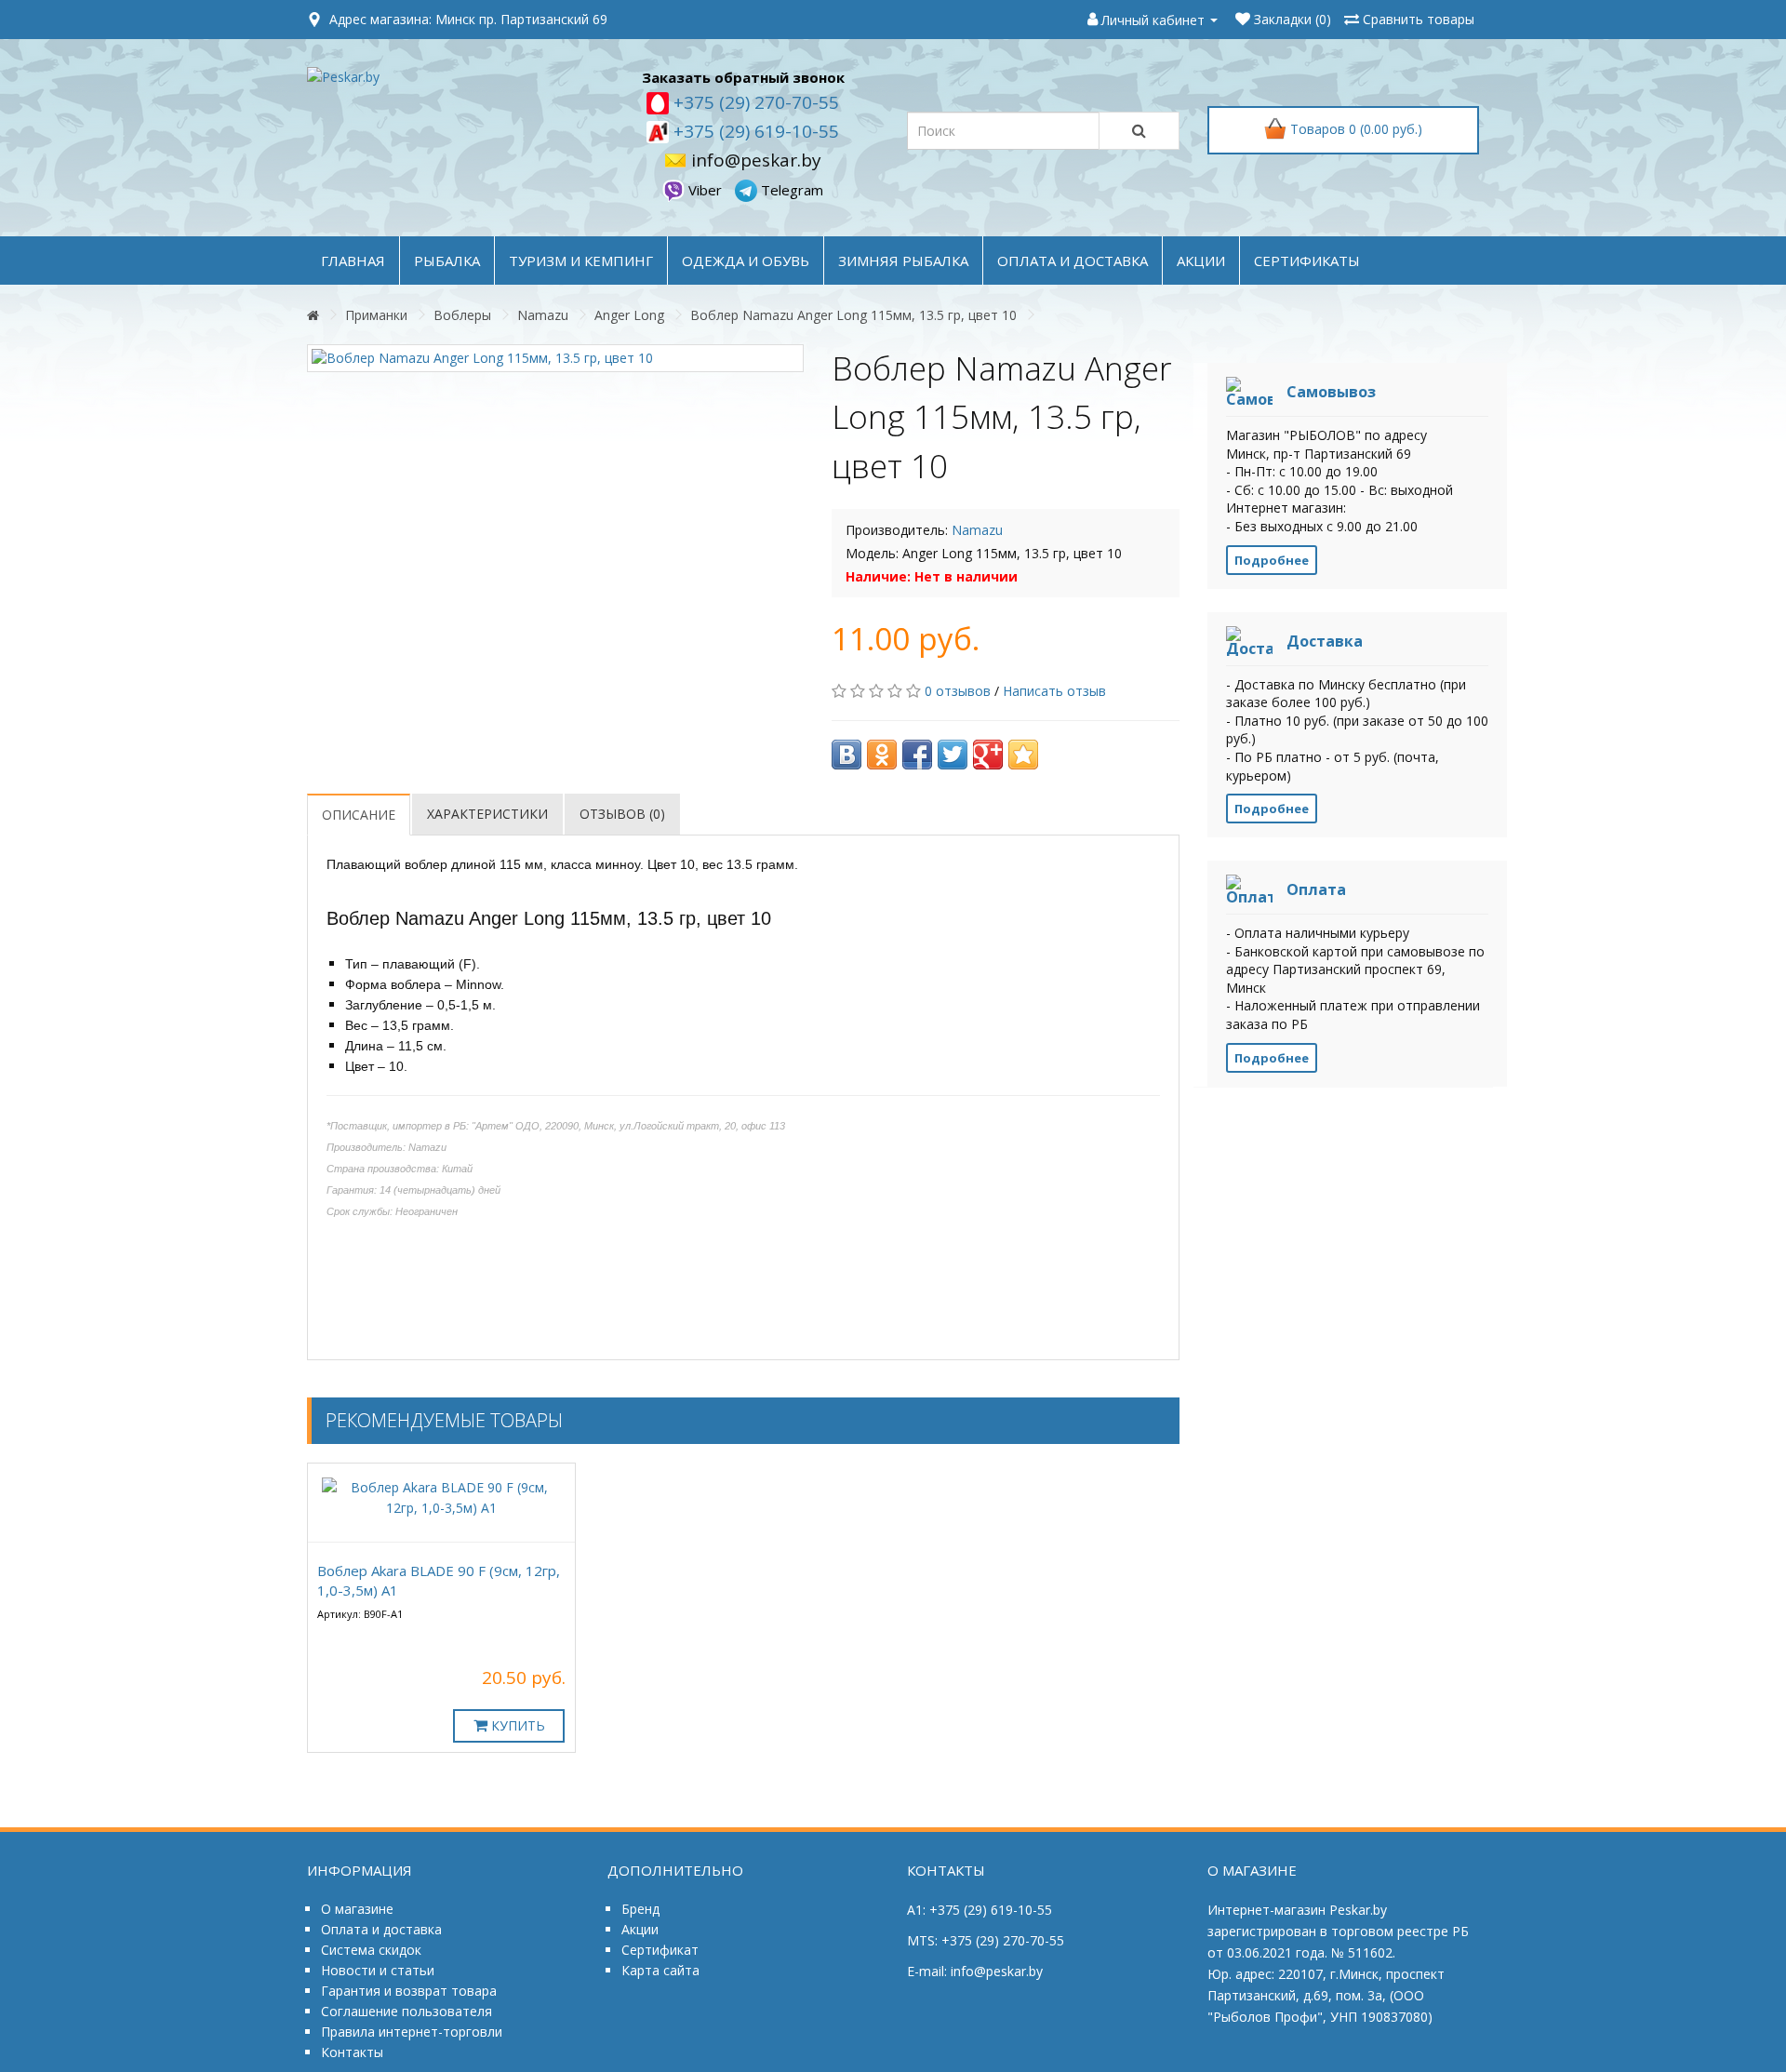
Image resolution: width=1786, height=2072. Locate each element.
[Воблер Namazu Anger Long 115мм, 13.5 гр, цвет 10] (555, 358)
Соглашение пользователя (407, 2011)
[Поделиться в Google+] (988, 755)
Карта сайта (660, 1970)
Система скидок (371, 1950)
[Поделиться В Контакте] (846, 755)
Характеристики (487, 814)
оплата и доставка (1073, 261)
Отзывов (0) (622, 814)
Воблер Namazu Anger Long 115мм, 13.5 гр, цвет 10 (853, 315)
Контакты (352, 2052)
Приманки (376, 315)
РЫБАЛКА (447, 261)
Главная (353, 261)
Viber (705, 190)
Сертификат (660, 1950)
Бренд (640, 1909)
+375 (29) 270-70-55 (754, 102)
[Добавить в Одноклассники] (882, 755)
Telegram (790, 190)
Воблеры (462, 315)
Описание (359, 815)
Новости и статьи (378, 1970)
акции (1201, 261)
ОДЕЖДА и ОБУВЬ (746, 261)
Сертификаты (1307, 261)
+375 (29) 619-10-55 (754, 131)
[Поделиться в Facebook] (917, 755)
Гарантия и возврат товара (409, 1991)
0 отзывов (958, 691)
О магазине (357, 1909)
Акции (640, 1929)
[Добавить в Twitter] (953, 755)
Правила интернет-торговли (412, 2032)
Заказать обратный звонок (743, 77)
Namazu (543, 315)
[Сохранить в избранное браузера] (1023, 755)
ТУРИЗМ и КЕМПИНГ (581, 261)
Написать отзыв (1054, 691)
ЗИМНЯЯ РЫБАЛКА (903, 261)
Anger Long (629, 315)
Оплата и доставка (381, 1929)
